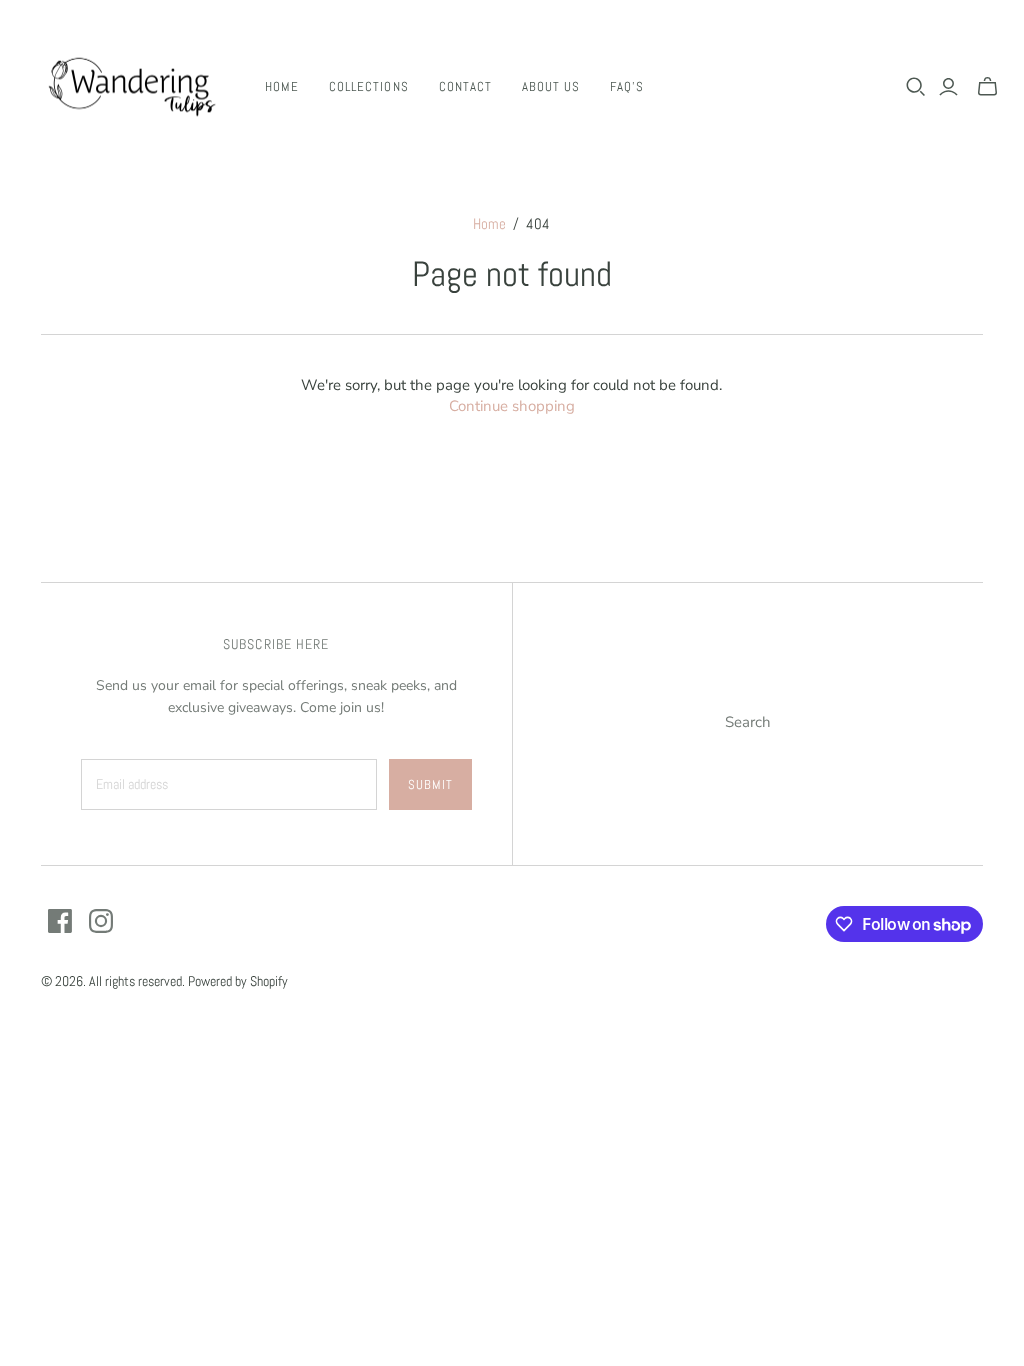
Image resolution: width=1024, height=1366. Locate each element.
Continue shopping (512, 406)
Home (282, 86)
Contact (465, 86)
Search (748, 722)
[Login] (948, 87)
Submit (430, 784)
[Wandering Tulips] (130, 86)
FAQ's (627, 86)
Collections (368, 86)
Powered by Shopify (238, 981)
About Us (551, 86)
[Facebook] (60, 921)
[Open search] (916, 87)
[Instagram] (101, 921)
